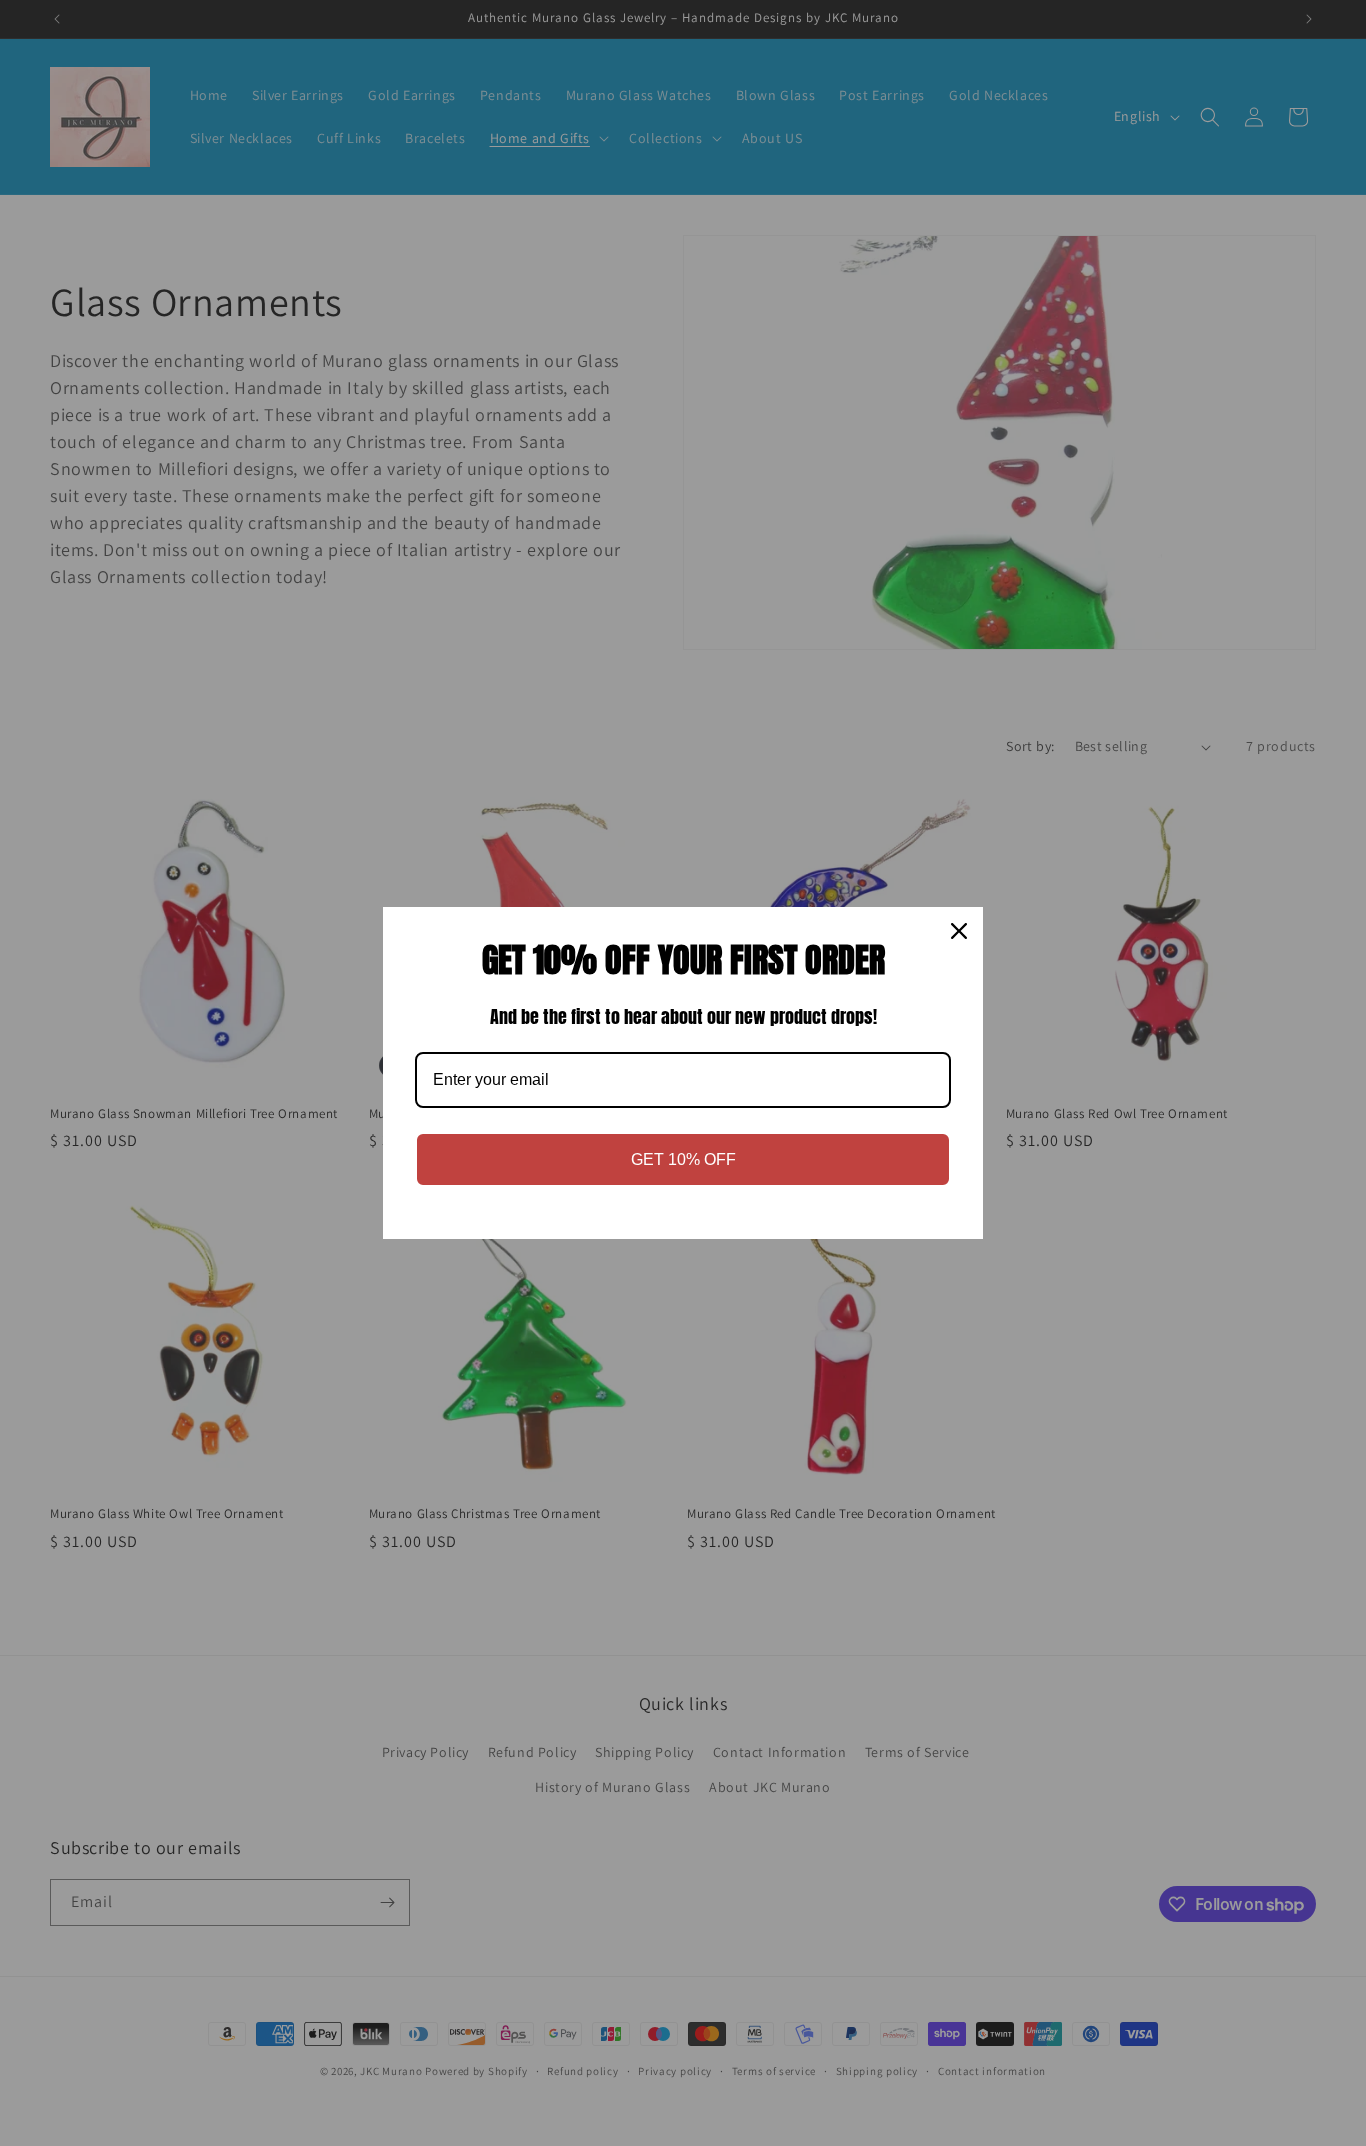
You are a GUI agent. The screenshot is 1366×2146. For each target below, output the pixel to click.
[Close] (959, 931)
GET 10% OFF (683, 1159)
